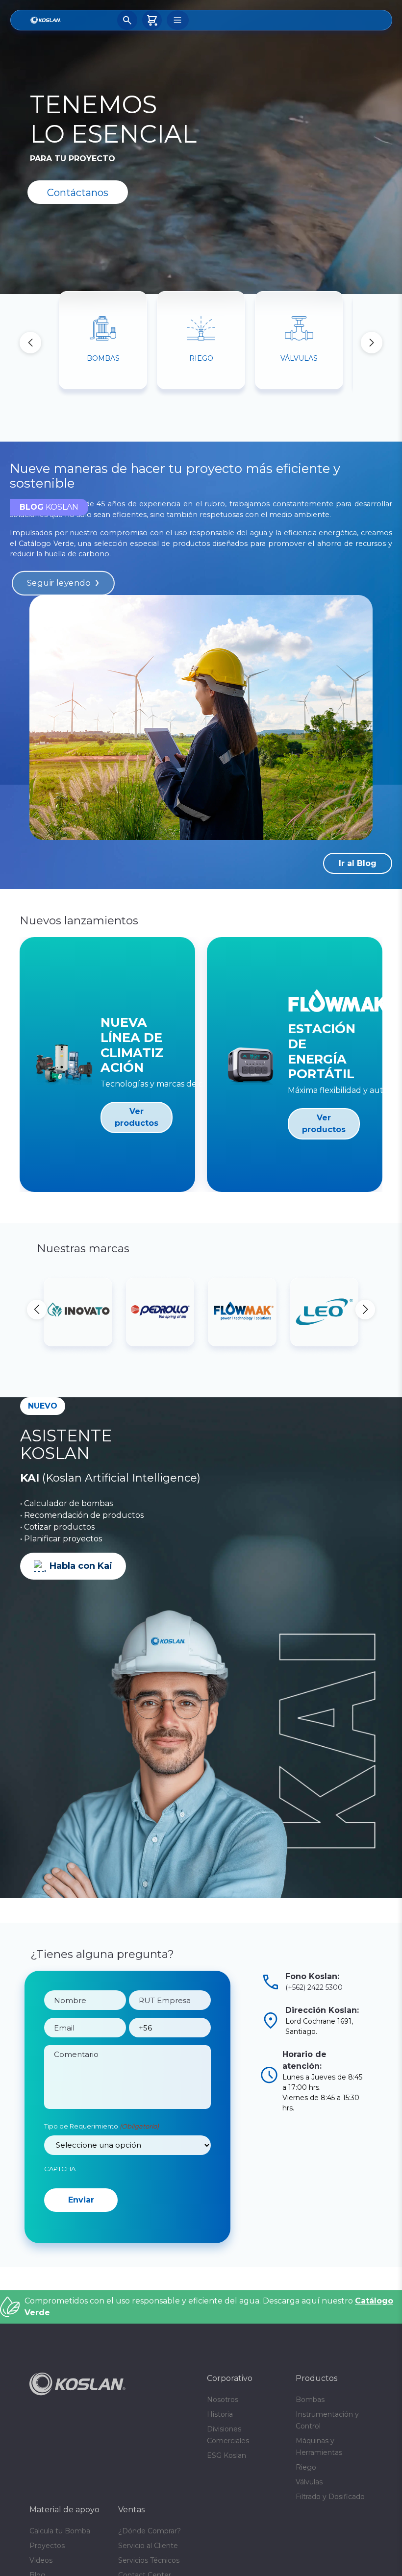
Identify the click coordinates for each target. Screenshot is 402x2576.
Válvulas (309, 2538)
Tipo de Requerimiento (101, 2144)
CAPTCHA (60, 2186)
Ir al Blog (358, 863)
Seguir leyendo (59, 583)
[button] (372, 343)
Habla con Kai (81, 1566)
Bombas (310, 2455)
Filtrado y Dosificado (330, 2552)
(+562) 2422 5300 (314, 1987)
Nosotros (223, 2455)
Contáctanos (78, 193)
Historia (220, 2470)
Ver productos (137, 1117)
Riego (306, 2523)
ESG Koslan (226, 2511)
